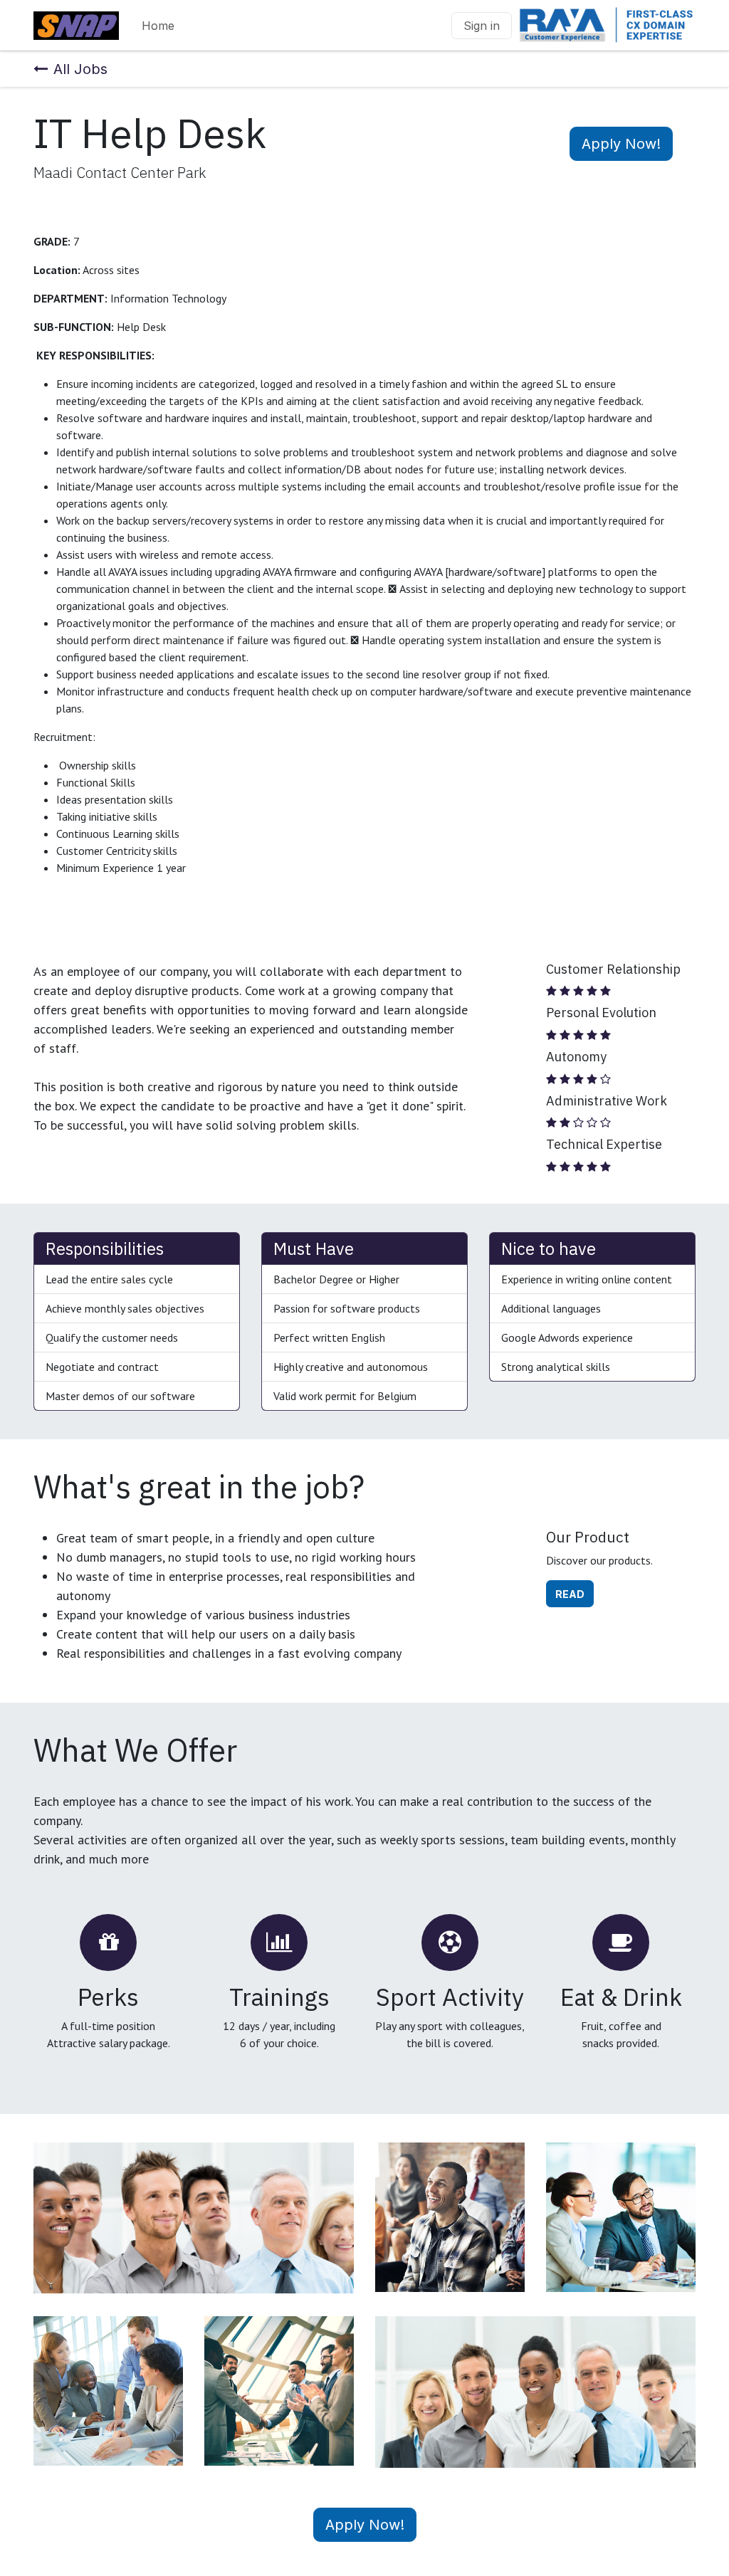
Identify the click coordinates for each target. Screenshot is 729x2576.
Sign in (482, 26)
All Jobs (80, 69)
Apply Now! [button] (621, 144)
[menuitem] (158, 26)
